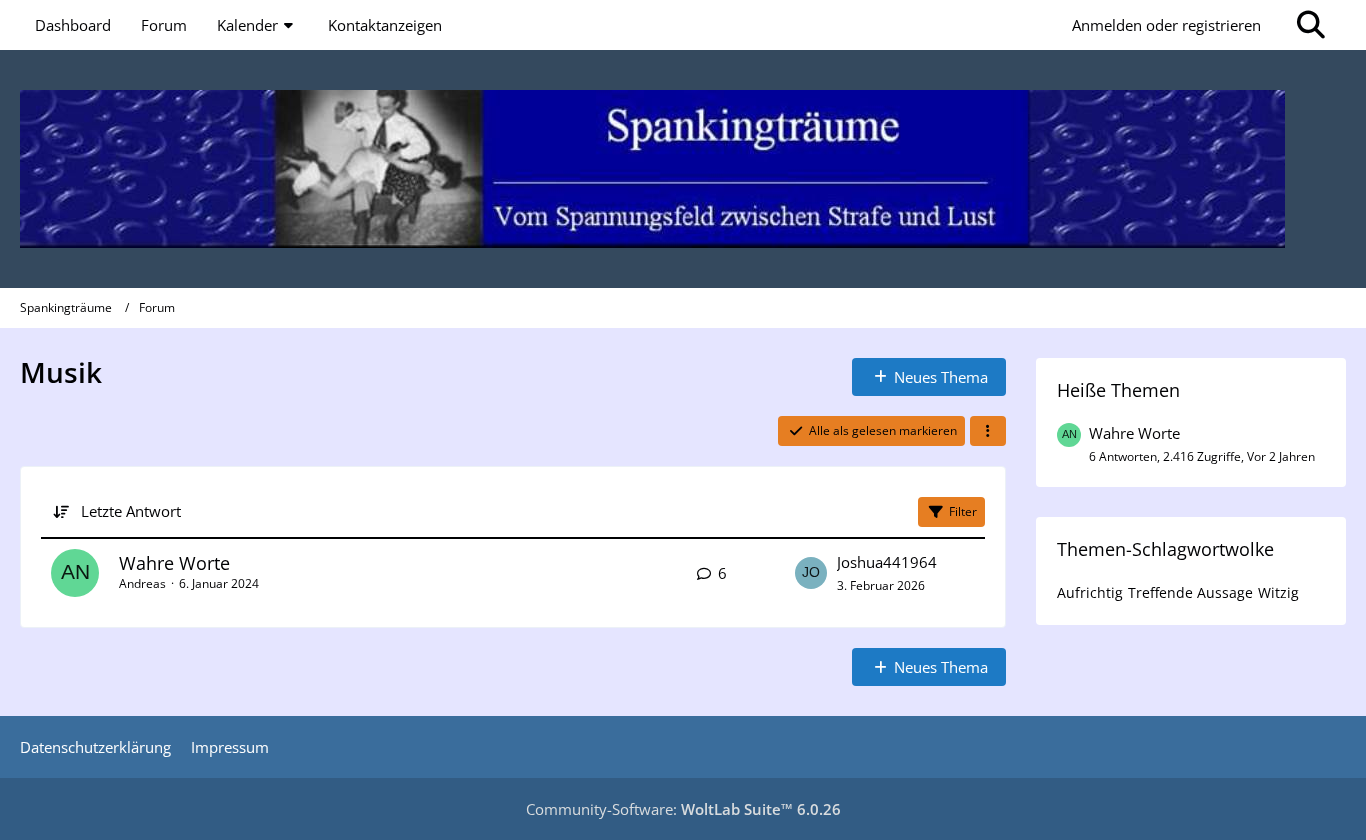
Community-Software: (683, 809)
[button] (988, 431)
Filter (963, 511)
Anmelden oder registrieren (1166, 25)
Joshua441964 (887, 562)
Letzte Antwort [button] (131, 511)
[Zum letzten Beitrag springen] (811, 573)
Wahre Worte (174, 563)
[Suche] (1311, 25)
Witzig (1278, 592)
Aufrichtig (1090, 592)
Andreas (142, 583)
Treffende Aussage (1190, 592)
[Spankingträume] (683, 169)
